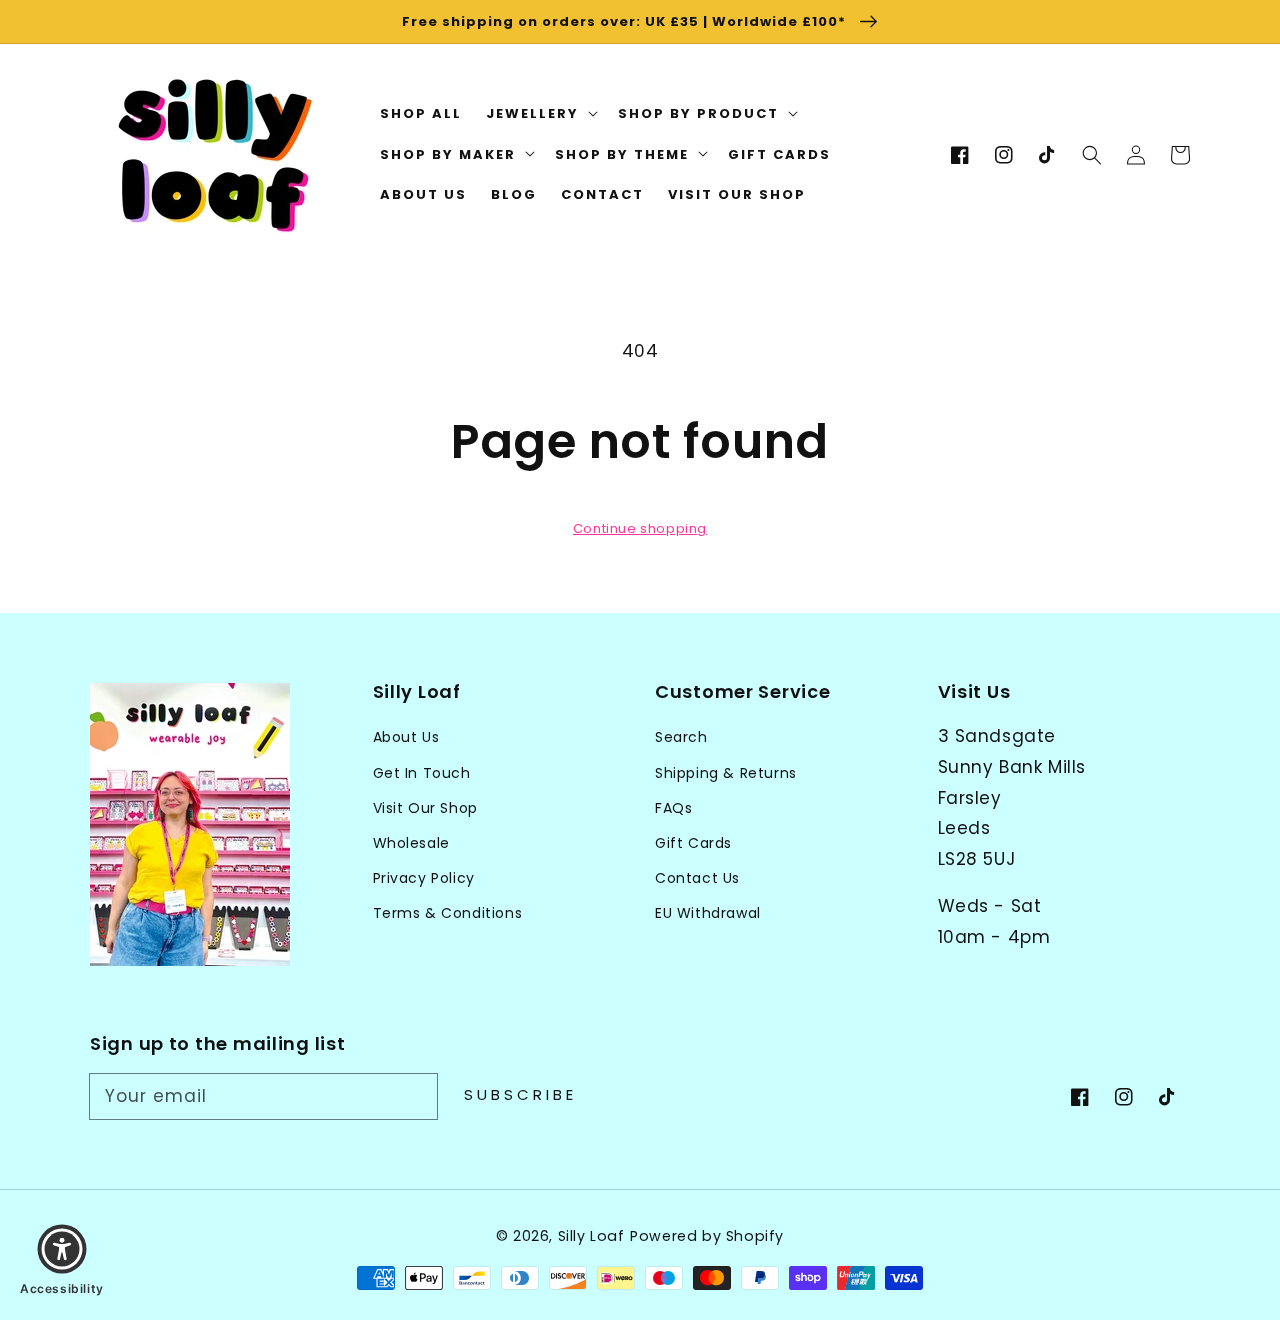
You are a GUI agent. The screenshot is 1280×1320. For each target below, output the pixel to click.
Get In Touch (422, 773)
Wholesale (411, 843)
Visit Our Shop (425, 808)
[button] (1092, 155)
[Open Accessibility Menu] (62, 1249)
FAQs (673, 808)
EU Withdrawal (708, 913)
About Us (406, 737)
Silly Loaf (591, 1236)
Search (681, 737)
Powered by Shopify (707, 1236)
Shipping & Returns (726, 773)
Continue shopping (640, 528)
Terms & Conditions (448, 913)
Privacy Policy (424, 878)
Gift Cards (693, 843)
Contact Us (697, 878)
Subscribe (520, 1094)
